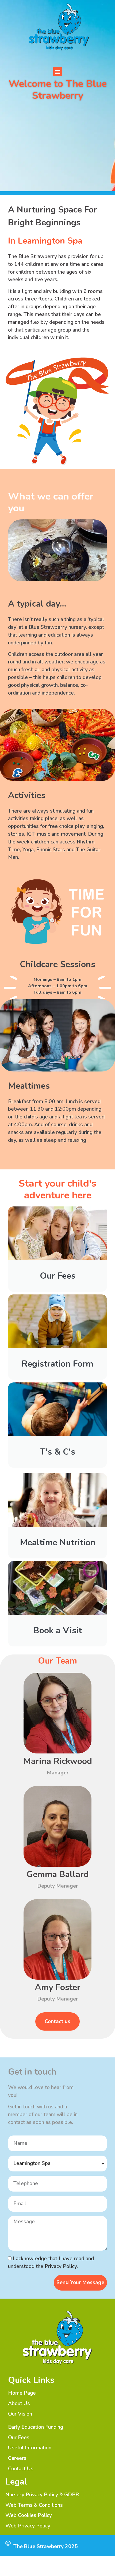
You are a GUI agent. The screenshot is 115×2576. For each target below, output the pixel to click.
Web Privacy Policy (28, 2526)
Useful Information (30, 2448)
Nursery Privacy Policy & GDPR (42, 2495)
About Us (19, 2403)
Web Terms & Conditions (34, 2505)
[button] (58, 71)
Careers (17, 2458)
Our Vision (20, 2414)
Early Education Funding (36, 2427)
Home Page (22, 2393)
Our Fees (19, 2438)
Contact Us (21, 2469)
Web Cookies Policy (29, 2515)
